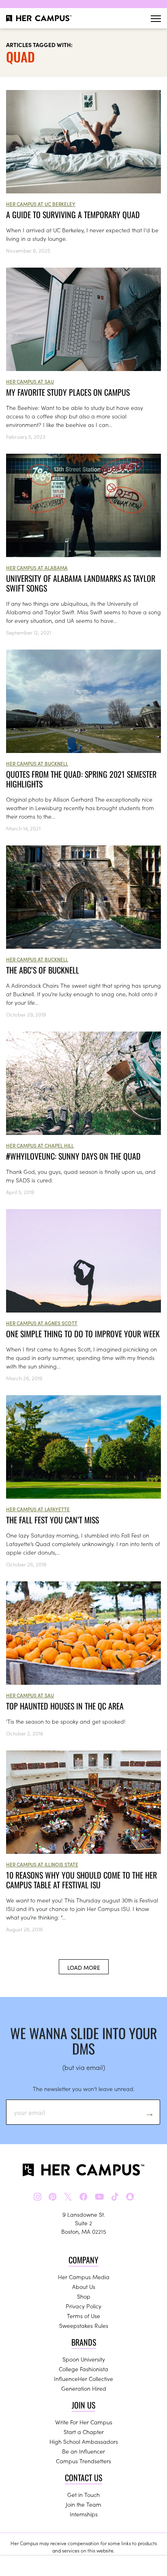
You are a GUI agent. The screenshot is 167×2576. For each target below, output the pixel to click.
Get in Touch (83, 2494)
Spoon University (84, 2359)
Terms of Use (83, 2316)
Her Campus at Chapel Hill (40, 1145)
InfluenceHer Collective (83, 2379)
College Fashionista (83, 2369)
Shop (84, 2296)
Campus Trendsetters (83, 2461)
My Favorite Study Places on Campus (68, 392)
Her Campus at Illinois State (42, 1864)
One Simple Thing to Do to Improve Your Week (83, 1334)
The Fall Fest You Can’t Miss (52, 1520)
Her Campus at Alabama (37, 567)
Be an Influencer (83, 2451)
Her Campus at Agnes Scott (42, 1323)
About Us (84, 2286)
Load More (84, 1967)
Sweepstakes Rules (84, 2325)
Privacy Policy (83, 2306)
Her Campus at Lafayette (38, 1509)
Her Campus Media (84, 2277)
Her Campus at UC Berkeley (41, 204)
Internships (84, 2514)
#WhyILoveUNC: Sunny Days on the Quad (73, 1156)
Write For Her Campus (84, 2422)
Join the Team (83, 2504)
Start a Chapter (84, 2432)
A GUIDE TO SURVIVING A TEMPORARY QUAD (73, 214)
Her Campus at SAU (30, 381)
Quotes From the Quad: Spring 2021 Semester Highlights (81, 779)
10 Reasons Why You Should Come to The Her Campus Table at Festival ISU (81, 1880)
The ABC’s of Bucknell (43, 970)
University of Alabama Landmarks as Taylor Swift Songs (81, 583)
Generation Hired (84, 2388)
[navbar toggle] (156, 18)
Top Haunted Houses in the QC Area (65, 1706)
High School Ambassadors (84, 2441)
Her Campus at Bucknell (37, 763)
